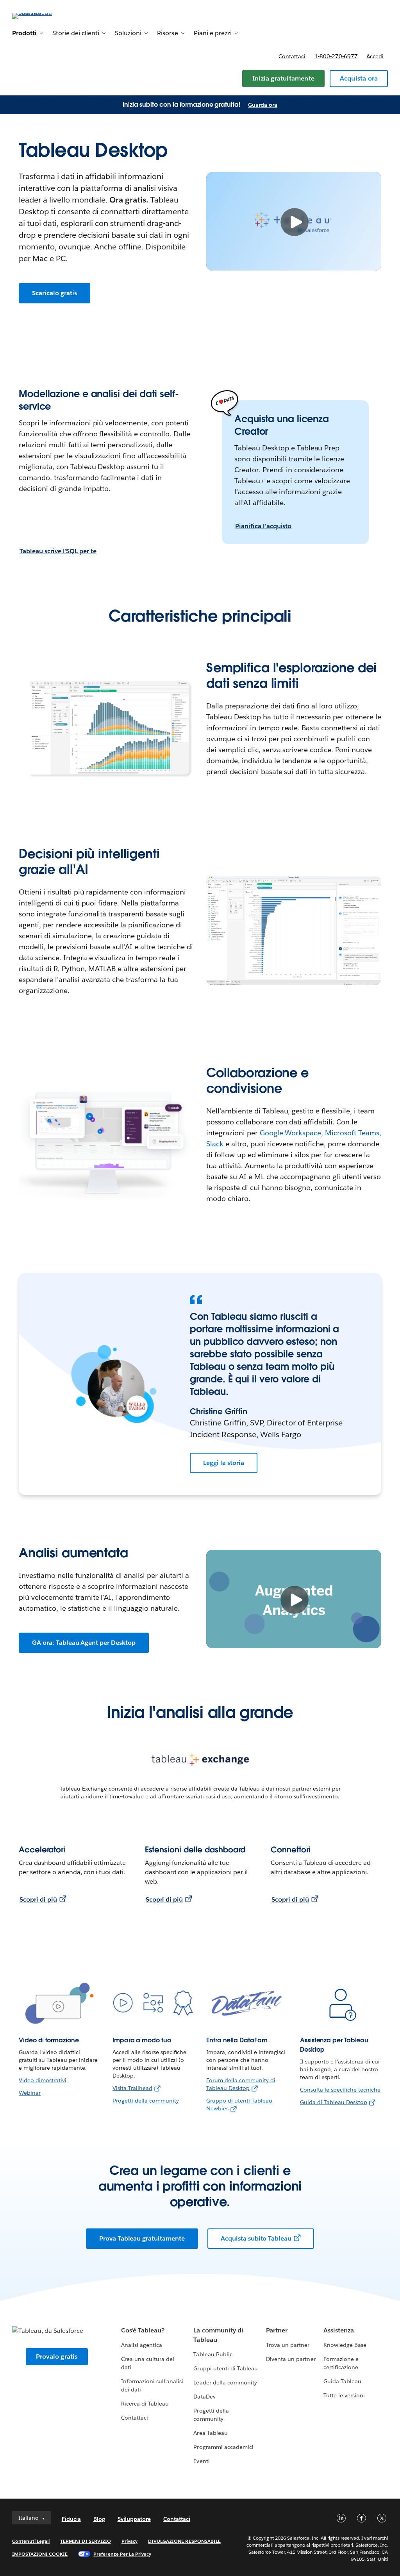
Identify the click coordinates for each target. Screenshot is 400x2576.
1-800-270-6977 (336, 56)
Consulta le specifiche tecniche (340, 2090)
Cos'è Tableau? (143, 2330)
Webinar (30, 2093)
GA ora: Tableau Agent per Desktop (84, 1643)
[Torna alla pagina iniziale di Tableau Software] (41, 15)
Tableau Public (213, 2354)
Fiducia (71, 2519)
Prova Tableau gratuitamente (142, 2238)
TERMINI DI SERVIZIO (86, 2541)
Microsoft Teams (352, 1133)
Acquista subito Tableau (256, 2238)
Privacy (129, 2541)
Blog (99, 2519)
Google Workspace (291, 1133)
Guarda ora (263, 105)
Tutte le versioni (344, 2395)
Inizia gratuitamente (283, 78)
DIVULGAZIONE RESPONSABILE (184, 2541)
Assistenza (339, 2330)
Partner (277, 2330)
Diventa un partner (291, 2359)
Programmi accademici (223, 2447)
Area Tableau (210, 2433)
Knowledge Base (345, 2345)
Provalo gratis (57, 2356)
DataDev (204, 2397)
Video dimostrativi (43, 2080)
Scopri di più (38, 1899)
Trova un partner (288, 2345)
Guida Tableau (342, 2381)
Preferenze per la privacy (122, 2554)
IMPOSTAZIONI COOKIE (40, 2554)
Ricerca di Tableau (145, 2404)
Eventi (201, 2461)
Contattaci (292, 56)
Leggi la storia (224, 1463)
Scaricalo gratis (54, 293)
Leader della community (225, 2382)
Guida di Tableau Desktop (334, 2102)
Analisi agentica (142, 2345)
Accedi (375, 56)
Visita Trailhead (132, 2088)
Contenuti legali (31, 2541)
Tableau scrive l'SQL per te (58, 551)
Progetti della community (146, 2101)
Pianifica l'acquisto (263, 526)
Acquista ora (359, 78)
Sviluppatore (134, 2519)
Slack (215, 1144)
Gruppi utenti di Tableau (225, 2368)
